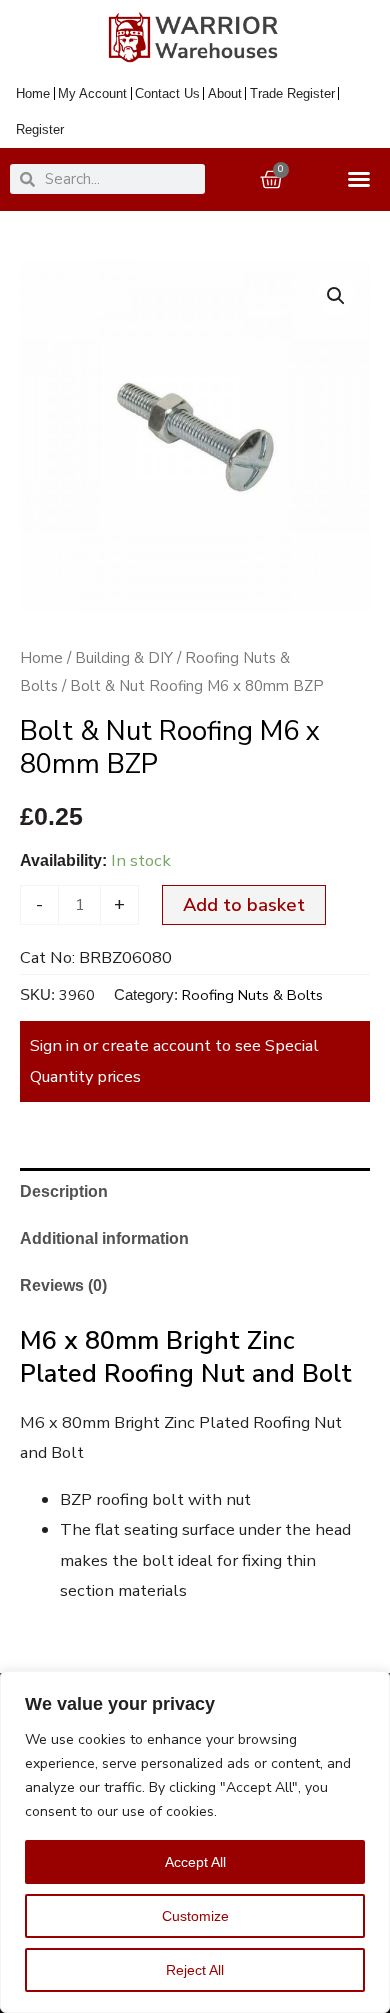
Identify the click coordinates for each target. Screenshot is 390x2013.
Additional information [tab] (104, 1238)
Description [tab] (64, 1191)
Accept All (195, 1862)
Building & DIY (124, 658)
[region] (195, 1842)
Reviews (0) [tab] (63, 1285)
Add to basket (244, 905)
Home (41, 658)
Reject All (195, 1970)
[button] (336, 296)
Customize (195, 1916)
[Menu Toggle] (363, 179)
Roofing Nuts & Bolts (252, 995)
